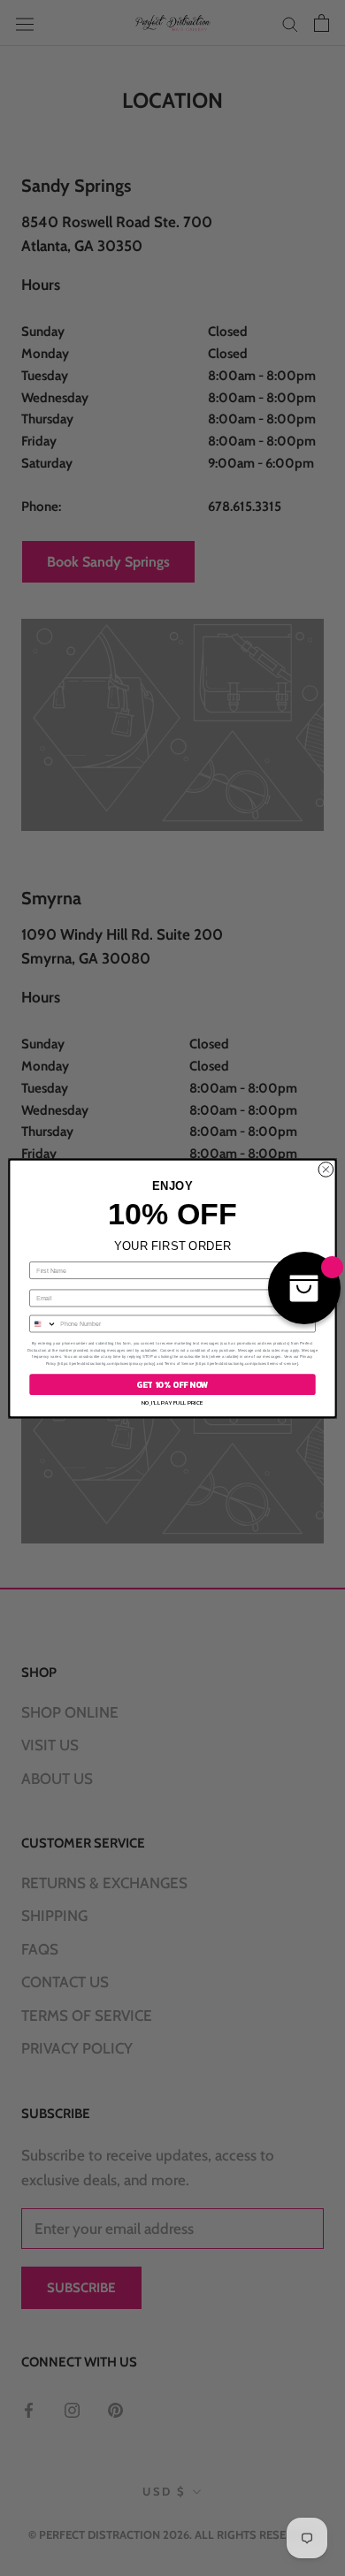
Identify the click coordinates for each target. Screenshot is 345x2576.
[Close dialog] (326, 1169)
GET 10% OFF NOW (172, 1384)
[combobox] (43, 1324)
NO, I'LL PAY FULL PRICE (172, 1402)
